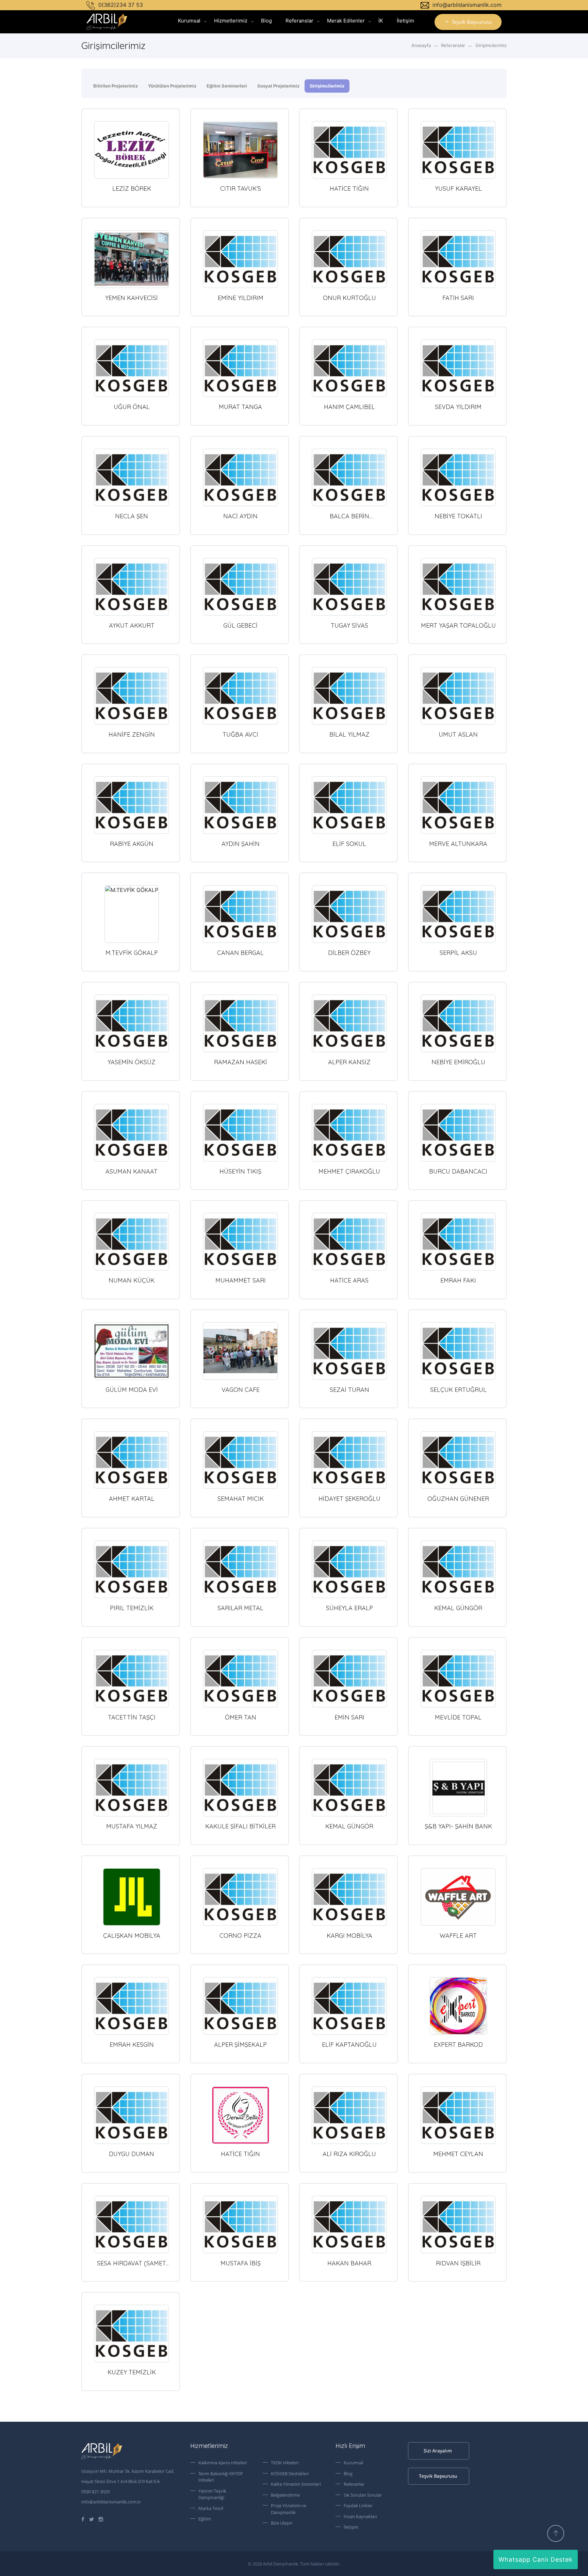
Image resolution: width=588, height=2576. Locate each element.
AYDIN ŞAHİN (241, 844)
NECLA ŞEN (132, 516)
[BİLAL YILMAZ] (349, 696)
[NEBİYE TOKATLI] (458, 477)
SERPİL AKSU (458, 953)
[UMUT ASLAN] (458, 696)
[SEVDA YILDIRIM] (458, 368)
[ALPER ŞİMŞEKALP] (240, 2006)
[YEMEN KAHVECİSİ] (132, 259)
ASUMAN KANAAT (132, 1171)
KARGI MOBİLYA (349, 1936)
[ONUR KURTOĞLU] (349, 259)
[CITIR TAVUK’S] (240, 150)
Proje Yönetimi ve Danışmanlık (289, 2509)
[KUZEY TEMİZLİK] (132, 2334)
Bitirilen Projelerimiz (116, 86)
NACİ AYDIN (240, 516)
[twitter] (92, 2519)
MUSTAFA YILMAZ (132, 1826)
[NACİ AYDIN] (240, 477)
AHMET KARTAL (132, 1499)
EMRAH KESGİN (132, 2045)
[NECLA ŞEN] (132, 477)
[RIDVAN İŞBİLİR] (458, 2225)
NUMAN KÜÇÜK (132, 1280)
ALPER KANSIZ (349, 1062)
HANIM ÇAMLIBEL (349, 407)
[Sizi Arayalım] (457, 2451)
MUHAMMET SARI (241, 1280)
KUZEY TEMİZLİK (132, 2372)
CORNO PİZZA (240, 1936)
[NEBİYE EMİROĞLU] (458, 1023)
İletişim (405, 21)
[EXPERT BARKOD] (458, 2006)
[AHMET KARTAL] (132, 1460)
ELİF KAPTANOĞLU (349, 2045)
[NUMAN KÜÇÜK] (132, 1242)
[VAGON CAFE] (240, 1351)
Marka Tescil (211, 2508)
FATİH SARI (458, 298)
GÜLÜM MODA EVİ (132, 1390)
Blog (266, 21)
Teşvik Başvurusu (472, 22)
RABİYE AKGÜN (132, 844)
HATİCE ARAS (349, 1280)
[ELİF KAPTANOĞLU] (349, 2006)
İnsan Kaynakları (360, 2516)
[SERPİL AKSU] (458, 914)
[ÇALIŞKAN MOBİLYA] (132, 1897)
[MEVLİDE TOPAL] (458, 1679)
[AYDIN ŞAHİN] (240, 805)
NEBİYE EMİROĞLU (458, 1062)
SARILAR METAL (240, 1608)
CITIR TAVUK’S (241, 189)
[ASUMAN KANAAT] (132, 1133)
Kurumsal (189, 21)
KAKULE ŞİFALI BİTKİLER (240, 1826)
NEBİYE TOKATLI (458, 516)
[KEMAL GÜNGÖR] (458, 1569)
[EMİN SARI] (349, 1679)
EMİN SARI (349, 1717)
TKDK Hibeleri (285, 2463)
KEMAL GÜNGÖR (458, 1608)
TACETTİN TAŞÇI (132, 1717)
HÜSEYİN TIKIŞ (240, 1171)
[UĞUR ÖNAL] (132, 368)
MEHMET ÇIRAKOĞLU (349, 1171)
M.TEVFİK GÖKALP (132, 953)
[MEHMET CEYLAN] (458, 2115)
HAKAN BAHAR (349, 2263)
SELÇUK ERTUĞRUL (458, 1390)
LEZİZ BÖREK (132, 189)
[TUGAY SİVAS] (349, 587)
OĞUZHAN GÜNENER (458, 1499)
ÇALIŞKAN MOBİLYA (132, 1936)
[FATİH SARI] (458, 259)
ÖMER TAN (241, 1717)
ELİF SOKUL (349, 844)
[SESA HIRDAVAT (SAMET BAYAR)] (132, 2225)
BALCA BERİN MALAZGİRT (349, 520)
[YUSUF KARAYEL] (458, 150)
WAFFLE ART (458, 1936)
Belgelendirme (285, 2495)
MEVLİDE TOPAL (458, 1717)
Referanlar (354, 2484)
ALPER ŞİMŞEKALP (240, 2045)
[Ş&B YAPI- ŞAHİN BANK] (458, 1788)
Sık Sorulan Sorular (363, 2495)
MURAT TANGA (240, 407)
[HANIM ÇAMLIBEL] (349, 368)
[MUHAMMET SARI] (240, 1242)
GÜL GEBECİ (240, 625)
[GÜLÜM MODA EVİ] (132, 1351)
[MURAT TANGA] (240, 368)
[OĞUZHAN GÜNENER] (458, 1460)
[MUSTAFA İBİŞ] (240, 2225)
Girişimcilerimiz (491, 45)
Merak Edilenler (346, 21)
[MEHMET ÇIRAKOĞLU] (349, 1133)
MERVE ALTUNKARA (458, 844)
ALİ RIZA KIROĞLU (349, 2154)
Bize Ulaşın (282, 2523)
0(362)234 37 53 (120, 5)
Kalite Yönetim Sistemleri (296, 2484)
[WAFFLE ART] (458, 1897)
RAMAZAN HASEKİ (241, 1062)
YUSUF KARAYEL (458, 189)
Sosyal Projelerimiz (278, 86)
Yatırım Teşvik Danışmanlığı (212, 2494)
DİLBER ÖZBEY (349, 953)
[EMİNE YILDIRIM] (240, 259)
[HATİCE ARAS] (349, 1242)
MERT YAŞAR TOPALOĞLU (458, 625)
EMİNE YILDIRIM (241, 298)
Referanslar (299, 21)
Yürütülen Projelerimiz (172, 86)
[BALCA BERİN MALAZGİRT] (349, 477)
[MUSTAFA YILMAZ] (132, 1788)
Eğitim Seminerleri (227, 86)
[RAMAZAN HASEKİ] (240, 1023)
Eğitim (205, 2519)
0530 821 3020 (95, 2492)
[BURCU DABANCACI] (458, 1133)
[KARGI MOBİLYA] (349, 1897)
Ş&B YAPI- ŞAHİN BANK (458, 1826)
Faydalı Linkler (358, 2506)
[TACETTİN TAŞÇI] (132, 1679)
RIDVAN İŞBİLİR (458, 2263)
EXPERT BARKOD (458, 2045)
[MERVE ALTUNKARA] (458, 805)
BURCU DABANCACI (458, 1171)
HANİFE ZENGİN (132, 734)
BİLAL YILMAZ (349, 734)
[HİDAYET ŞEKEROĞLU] (349, 1460)
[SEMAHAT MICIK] (240, 1460)
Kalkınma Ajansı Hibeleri (223, 2463)
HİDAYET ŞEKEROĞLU (349, 1499)
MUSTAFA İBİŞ (241, 2263)
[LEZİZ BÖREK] (132, 150)
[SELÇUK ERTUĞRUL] (458, 1351)
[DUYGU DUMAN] (132, 2115)
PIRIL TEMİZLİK (132, 1608)
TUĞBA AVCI (240, 734)
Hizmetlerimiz (231, 21)
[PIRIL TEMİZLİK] (132, 1569)
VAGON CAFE (241, 1390)
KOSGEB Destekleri (290, 2473)
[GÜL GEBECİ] (240, 587)
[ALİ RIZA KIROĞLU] (349, 2115)
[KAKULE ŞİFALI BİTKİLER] (240, 1788)
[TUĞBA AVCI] (240, 696)
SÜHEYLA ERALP (349, 1608)
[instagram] (101, 2519)
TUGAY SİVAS (349, 625)
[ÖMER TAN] (240, 1679)
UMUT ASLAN (458, 734)
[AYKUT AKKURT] (132, 587)
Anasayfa (421, 45)
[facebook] (83, 2519)
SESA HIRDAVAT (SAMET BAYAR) (132, 2267)
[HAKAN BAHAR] (349, 2225)
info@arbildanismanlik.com (466, 5)
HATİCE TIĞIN (349, 189)
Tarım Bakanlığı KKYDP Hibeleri (221, 2477)
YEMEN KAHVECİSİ (132, 298)
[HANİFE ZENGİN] (132, 696)
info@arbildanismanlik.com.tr (111, 2502)
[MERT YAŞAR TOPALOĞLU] (458, 587)
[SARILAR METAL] (240, 1569)
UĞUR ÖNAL (132, 407)
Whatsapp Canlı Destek (536, 2559)
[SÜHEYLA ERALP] (349, 1569)
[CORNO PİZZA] (240, 1897)
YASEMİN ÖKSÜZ (132, 1062)
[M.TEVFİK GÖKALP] (132, 914)
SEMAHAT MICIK (241, 1499)
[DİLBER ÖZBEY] (349, 914)
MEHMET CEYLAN (458, 2154)
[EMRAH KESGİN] (132, 2006)
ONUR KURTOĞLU (349, 298)
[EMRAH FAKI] (458, 1242)
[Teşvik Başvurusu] (457, 2476)
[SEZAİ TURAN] (349, 1351)
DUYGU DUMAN (132, 2154)
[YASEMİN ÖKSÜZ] (132, 1023)
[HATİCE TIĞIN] (349, 150)
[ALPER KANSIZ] (349, 1023)
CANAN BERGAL (240, 953)
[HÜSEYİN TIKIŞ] (240, 1133)
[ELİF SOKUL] (349, 805)
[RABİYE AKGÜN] (132, 805)
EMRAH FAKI (458, 1280)
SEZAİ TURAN (349, 1390)
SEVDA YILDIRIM (458, 407)
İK (381, 21)
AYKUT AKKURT (132, 625)
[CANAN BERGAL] (240, 914)
